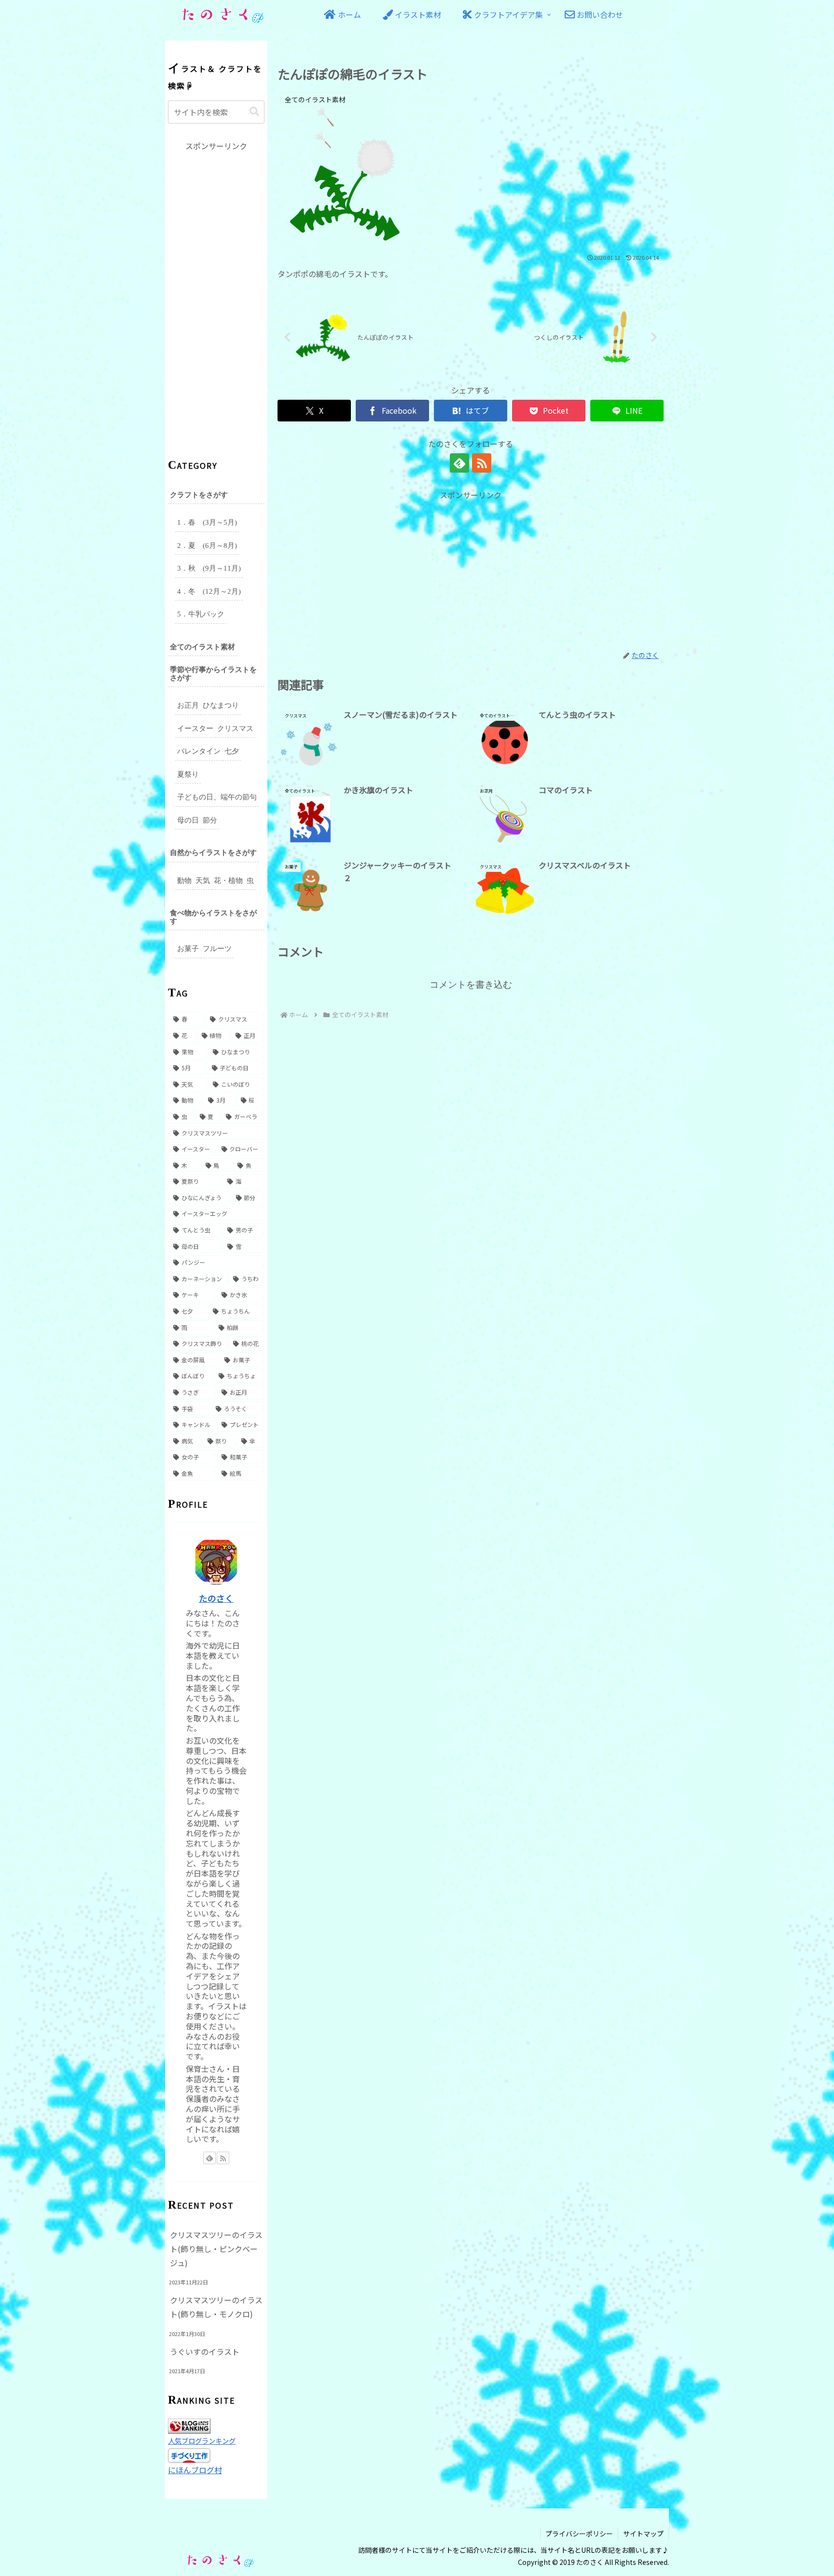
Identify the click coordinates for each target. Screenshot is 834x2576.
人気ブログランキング (202, 2441)
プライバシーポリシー (579, 2534)
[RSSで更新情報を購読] (482, 463)
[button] (254, 112)
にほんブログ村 (195, 2470)
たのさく (216, 1598)
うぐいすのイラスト (205, 2352)
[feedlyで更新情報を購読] (459, 463)
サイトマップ (643, 2534)
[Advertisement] (471, 569)
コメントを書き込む (471, 985)
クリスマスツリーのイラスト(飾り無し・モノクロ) (216, 2307)
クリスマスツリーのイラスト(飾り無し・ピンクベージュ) (216, 2249)
